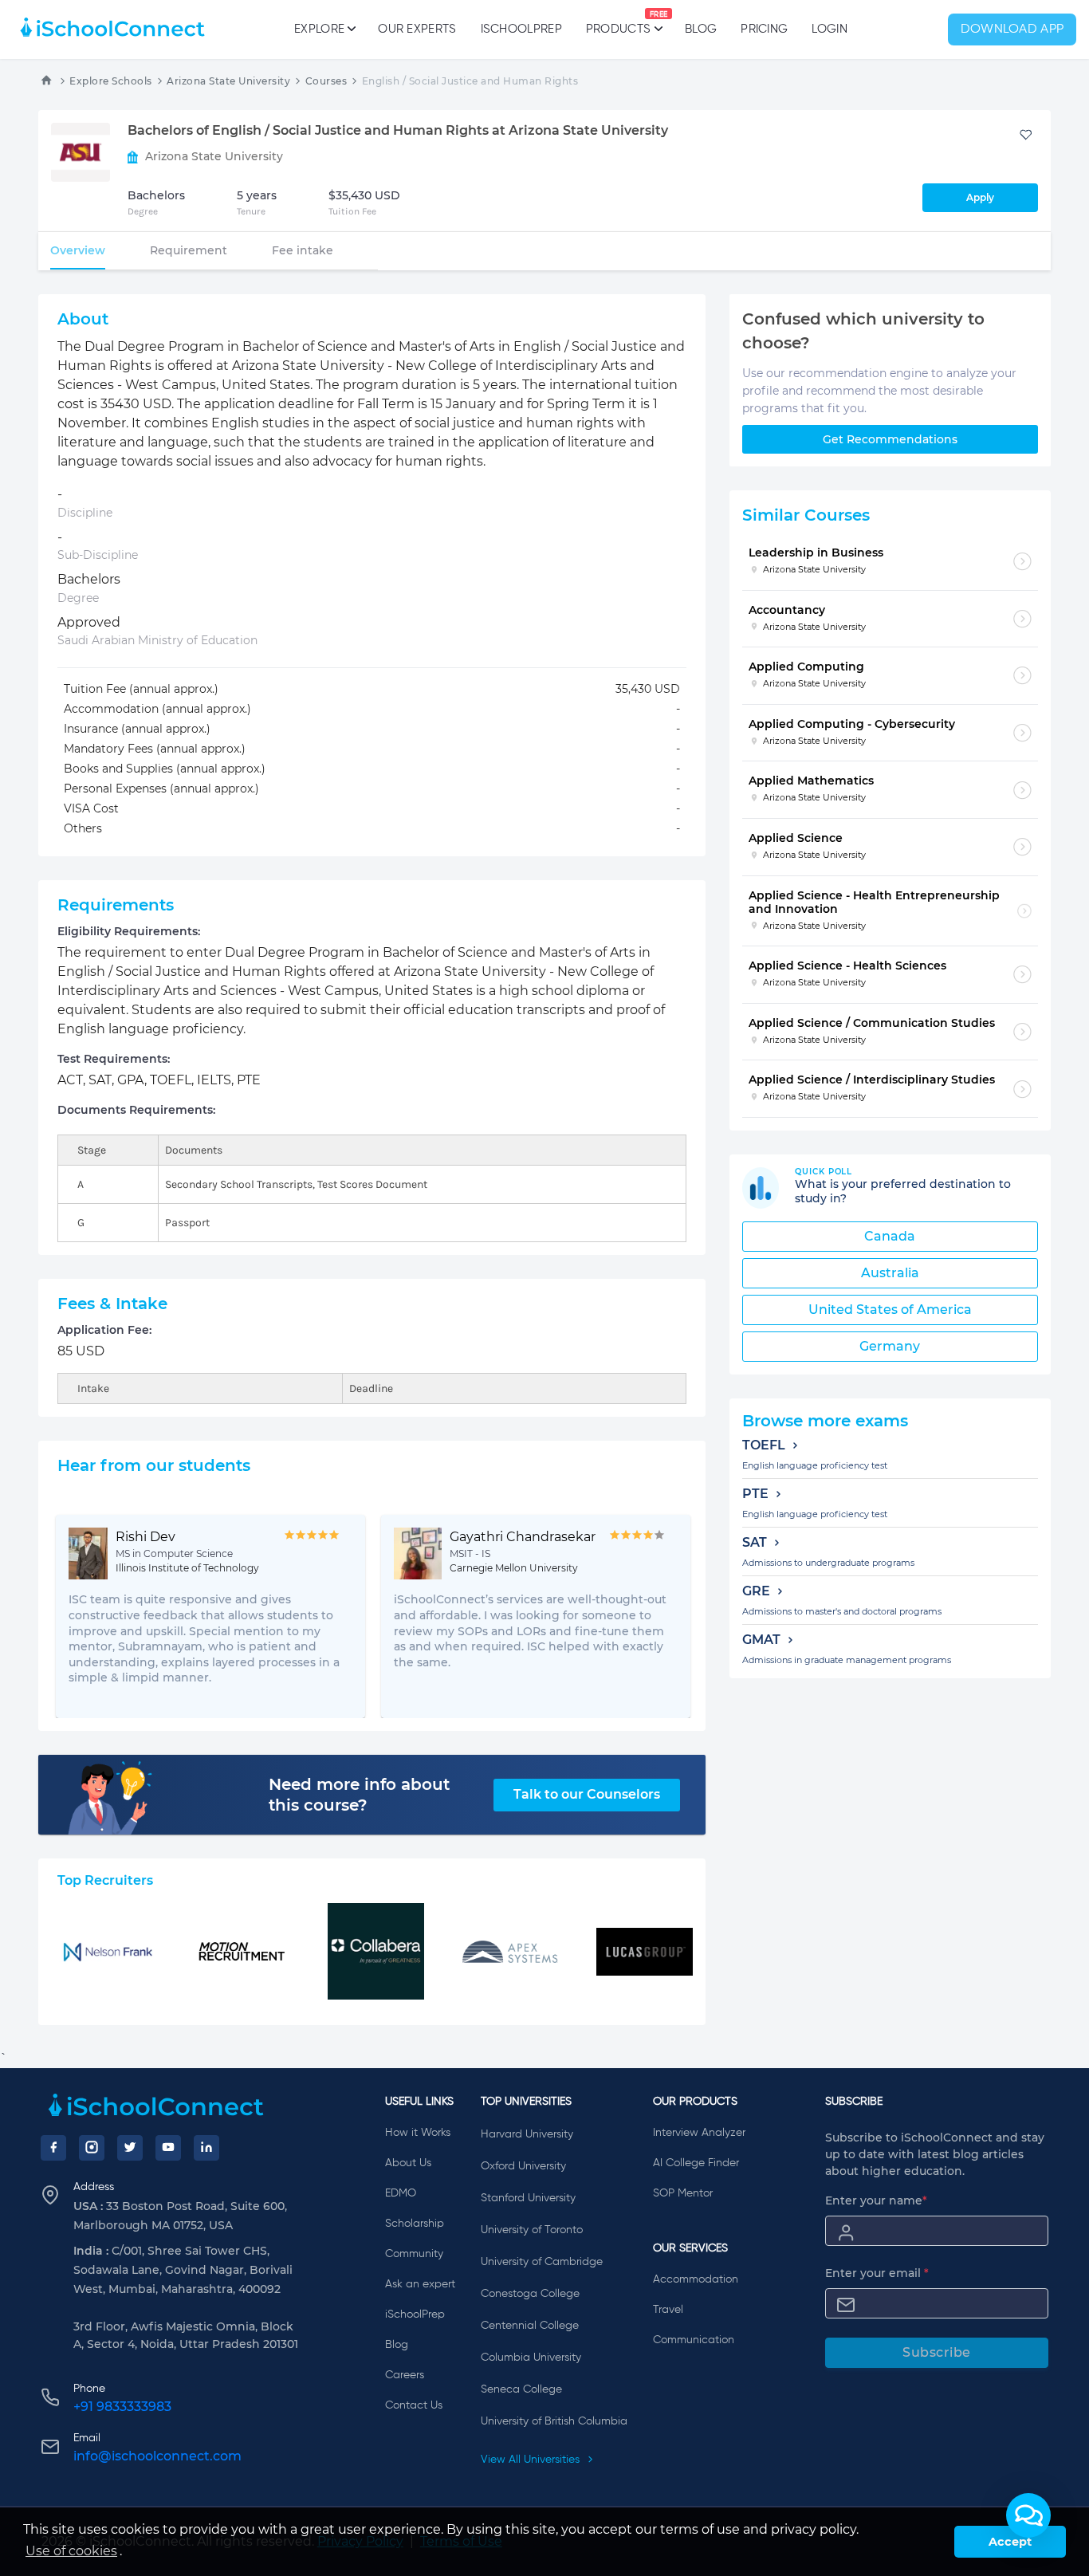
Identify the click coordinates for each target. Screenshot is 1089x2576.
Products (618, 23)
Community (414, 2254)
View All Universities (532, 2460)
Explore (319, 29)
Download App (1012, 29)
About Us (408, 2163)
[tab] (78, 250)
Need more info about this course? (359, 1795)
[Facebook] (53, 2148)
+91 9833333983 (122, 2407)
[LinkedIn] (206, 2148)
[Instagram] (92, 2148)
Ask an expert (420, 2284)
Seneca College (521, 2389)
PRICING (764, 29)
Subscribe (937, 2352)
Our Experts (417, 29)
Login (830, 29)
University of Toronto (532, 2230)
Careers (405, 2375)
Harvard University (527, 2134)
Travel (668, 2310)
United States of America (890, 1310)
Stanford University (528, 2198)
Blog (701, 29)
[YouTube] (168, 2148)
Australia (890, 1273)
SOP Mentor (683, 2193)
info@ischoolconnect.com (157, 2456)
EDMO (401, 2193)
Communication (694, 2340)
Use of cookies (71, 2551)
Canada (890, 1236)
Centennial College (530, 2326)
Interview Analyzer (699, 2133)
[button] (1028, 2515)
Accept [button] (1010, 2542)
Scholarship (415, 2224)
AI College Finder (696, 2163)
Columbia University (531, 2358)
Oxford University (523, 2166)
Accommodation (696, 2279)
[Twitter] (130, 2148)
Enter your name (876, 2200)
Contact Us (414, 2405)
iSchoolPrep (521, 29)
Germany (890, 1346)
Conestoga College (530, 2294)
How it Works (418, 2133)
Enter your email (877, 2273)
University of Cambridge (542, 2262)
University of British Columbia (554, 2421)
